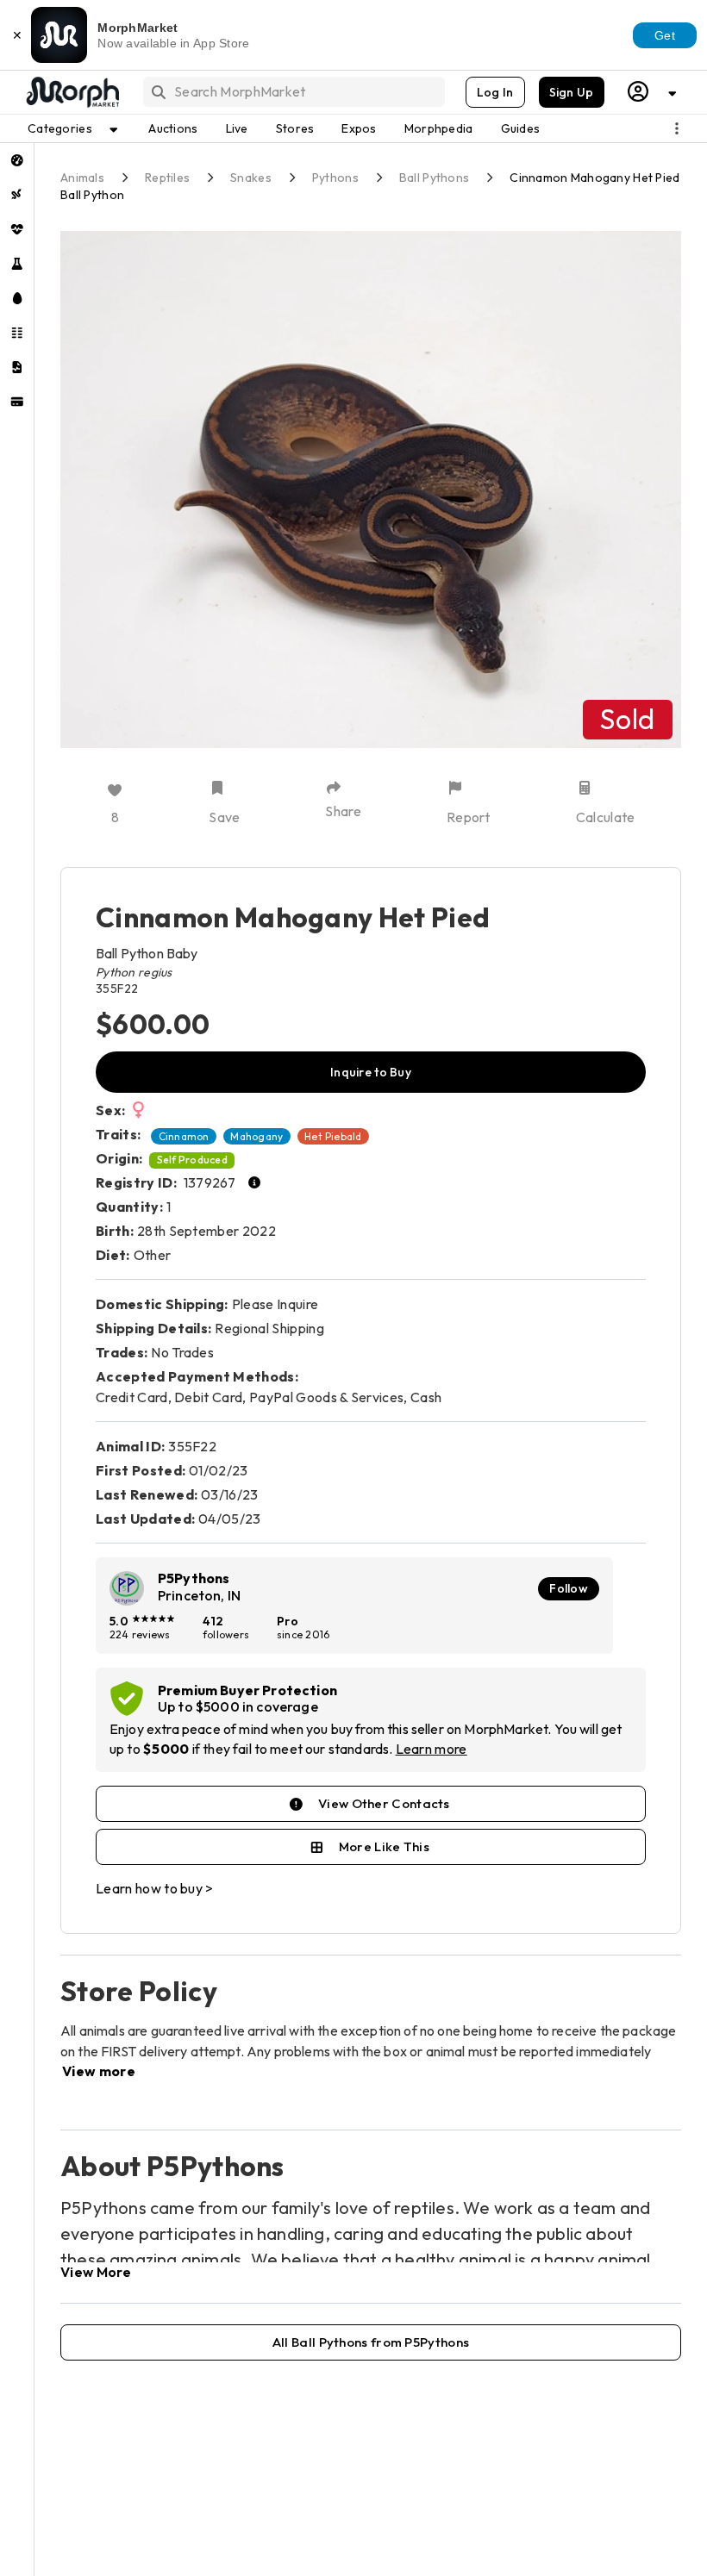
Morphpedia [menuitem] (439, 128)
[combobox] (293, 92)
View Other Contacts (384, 1803)
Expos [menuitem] (359, 128)
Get (665, 35)
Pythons (335, 178)
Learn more (432, 1749)
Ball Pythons (434, 178)
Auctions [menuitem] (173, 128)
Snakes (251, 178)
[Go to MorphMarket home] (72, 92)
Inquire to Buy (371, 1072)
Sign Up (572, 92)
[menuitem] (17, 160)
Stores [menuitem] (295, 128)
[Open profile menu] (653, 92)
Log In (495, 92)
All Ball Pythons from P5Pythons (371, 2342)
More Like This (384, 1846)
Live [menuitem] (237, 128)
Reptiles (167, 178)
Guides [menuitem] (521, 128)
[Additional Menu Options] (677, 128)
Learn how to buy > (155, 1888)
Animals (82, 178)
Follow (569, 1588)
